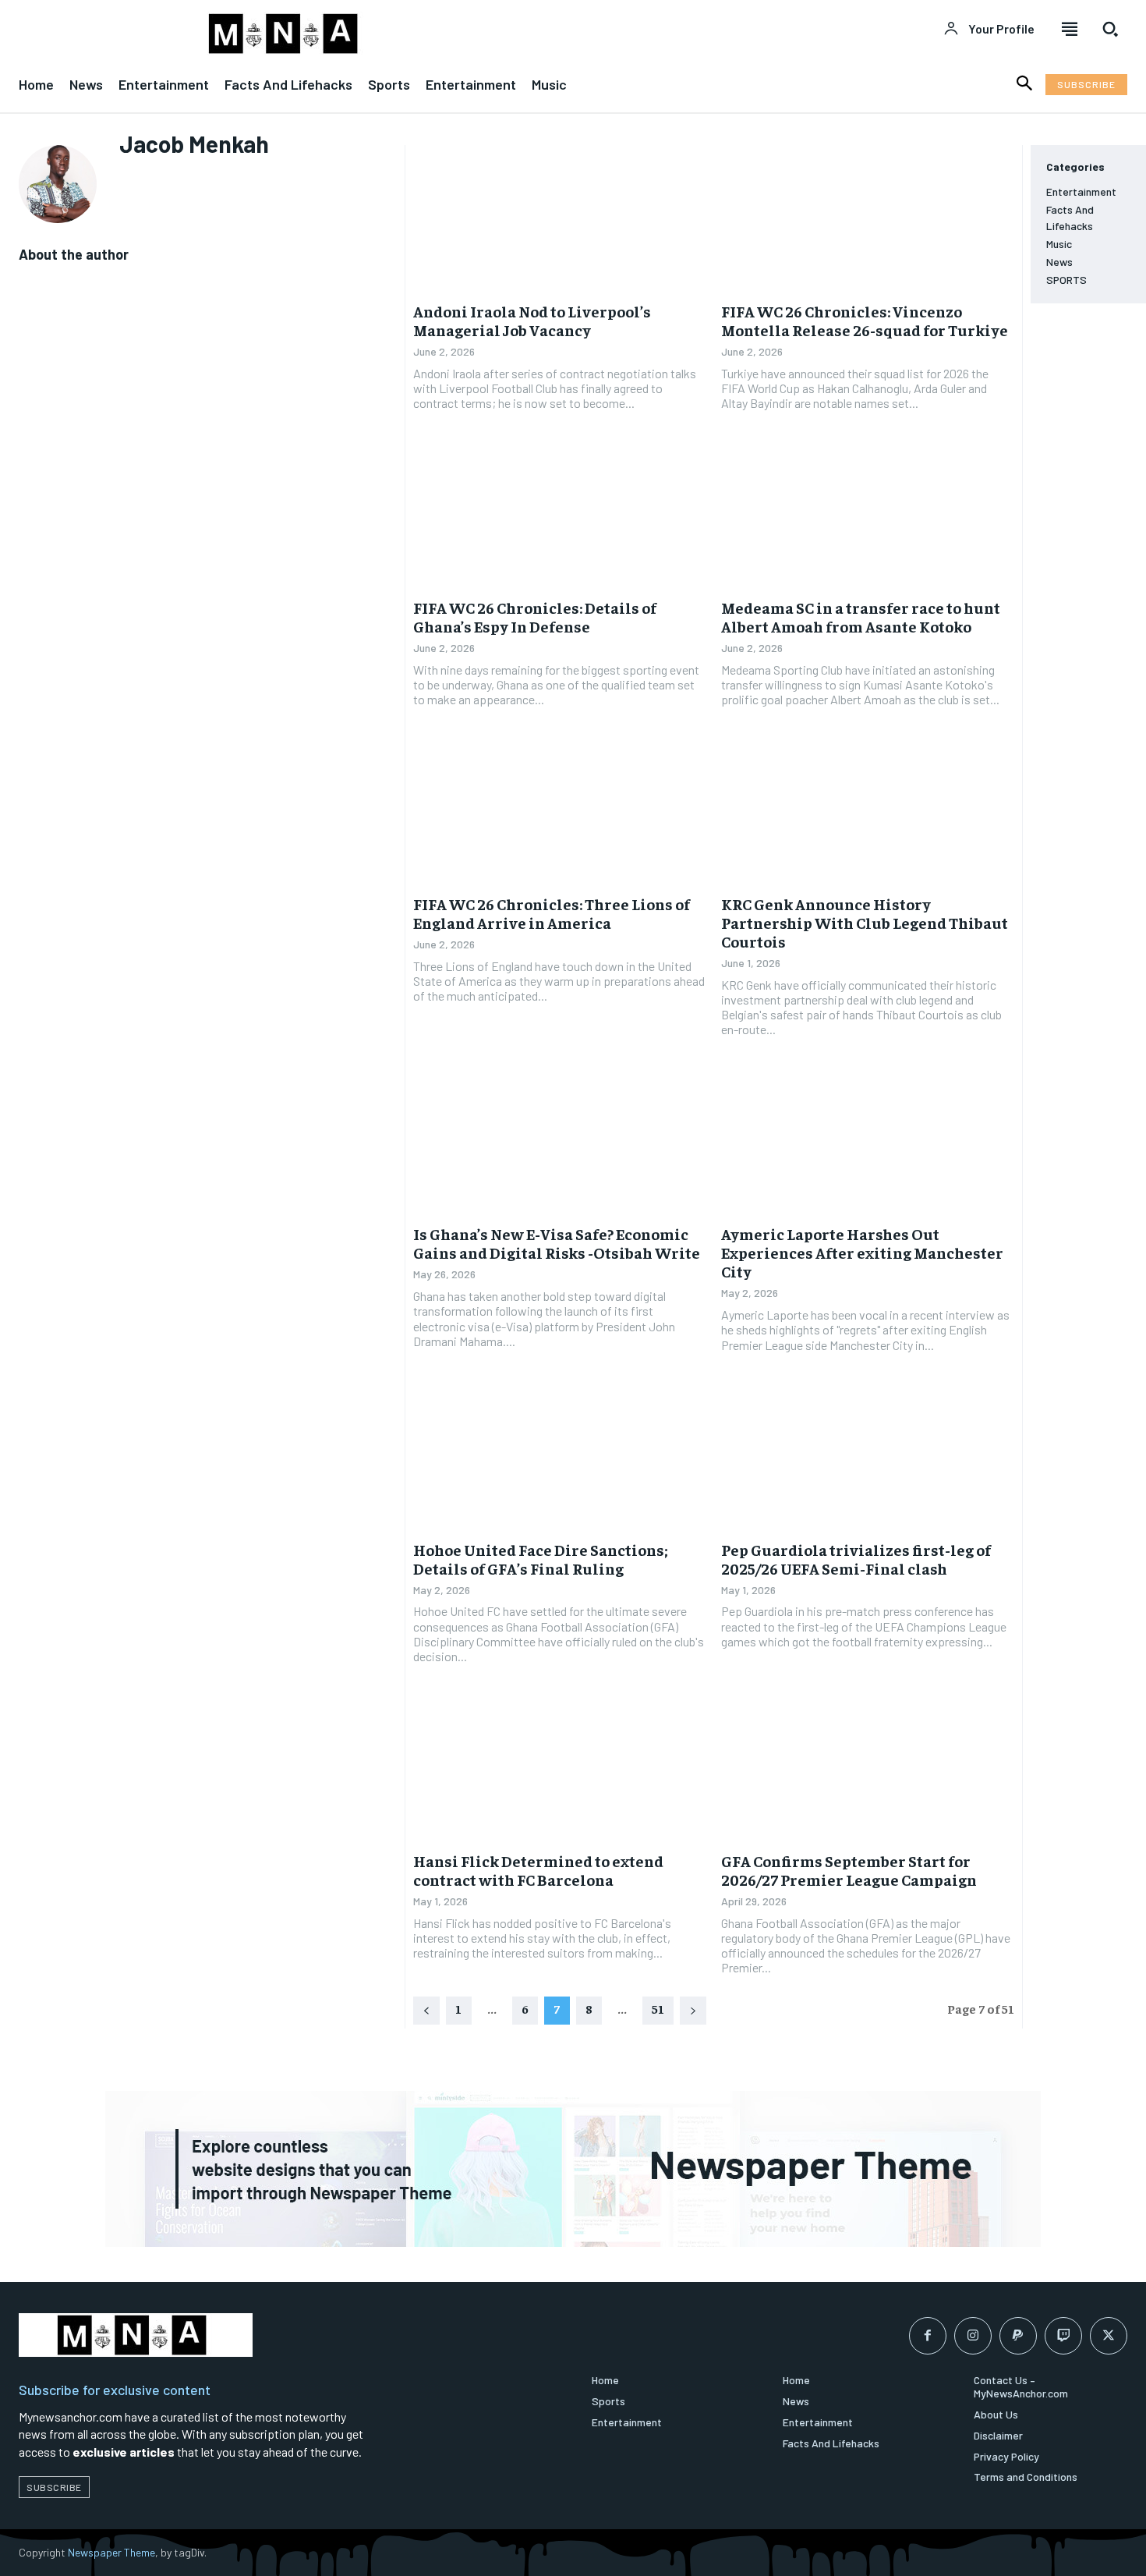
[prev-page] (426, 2011)
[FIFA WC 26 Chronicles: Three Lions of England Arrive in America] (560, 811)
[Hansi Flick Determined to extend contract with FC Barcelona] (560, 1768)
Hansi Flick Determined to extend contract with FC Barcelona (538, 1870)
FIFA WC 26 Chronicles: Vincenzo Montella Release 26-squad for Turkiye (865, 320)
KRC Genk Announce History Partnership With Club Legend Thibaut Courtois (865, 922)
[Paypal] (1018, 2336)
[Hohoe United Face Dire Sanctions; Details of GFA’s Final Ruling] (560, 1457)
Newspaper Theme (111, 2552)
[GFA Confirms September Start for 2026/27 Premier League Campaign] (868, 1768)
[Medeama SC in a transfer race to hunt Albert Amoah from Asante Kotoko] (868, 515)
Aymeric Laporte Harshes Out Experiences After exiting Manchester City (862, 1252)
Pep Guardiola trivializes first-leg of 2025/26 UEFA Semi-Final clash (856, 1559)
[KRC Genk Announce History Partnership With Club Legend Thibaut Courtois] (868, 811)
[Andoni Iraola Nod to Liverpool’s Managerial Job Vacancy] (560, 218)
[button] (1110, 29)
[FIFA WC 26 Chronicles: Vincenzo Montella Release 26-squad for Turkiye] (868, 218)
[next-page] (693, 2011)
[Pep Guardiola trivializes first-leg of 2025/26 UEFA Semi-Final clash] (868, 1457)
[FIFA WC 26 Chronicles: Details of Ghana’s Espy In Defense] (560, 515)
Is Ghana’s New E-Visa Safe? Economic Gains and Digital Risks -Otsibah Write (557, 1243)
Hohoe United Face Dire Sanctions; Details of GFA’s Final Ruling (541, 1559)
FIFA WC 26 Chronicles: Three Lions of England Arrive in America (552, 913)
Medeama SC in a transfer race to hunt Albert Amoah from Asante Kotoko (861, 617)
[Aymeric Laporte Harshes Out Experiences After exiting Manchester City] (868, 1142)
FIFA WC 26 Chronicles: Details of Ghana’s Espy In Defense (535, 617)
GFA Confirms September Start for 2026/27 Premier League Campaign (849, 1870)
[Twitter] (1109, 2336)
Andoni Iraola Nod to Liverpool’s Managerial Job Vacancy (532, 320)
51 (658, 2008)
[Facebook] (928, 2336)
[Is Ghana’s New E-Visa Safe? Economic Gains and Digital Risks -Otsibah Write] (560, 1142)
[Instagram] (973, 2336)
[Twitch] (1063, 2336)
